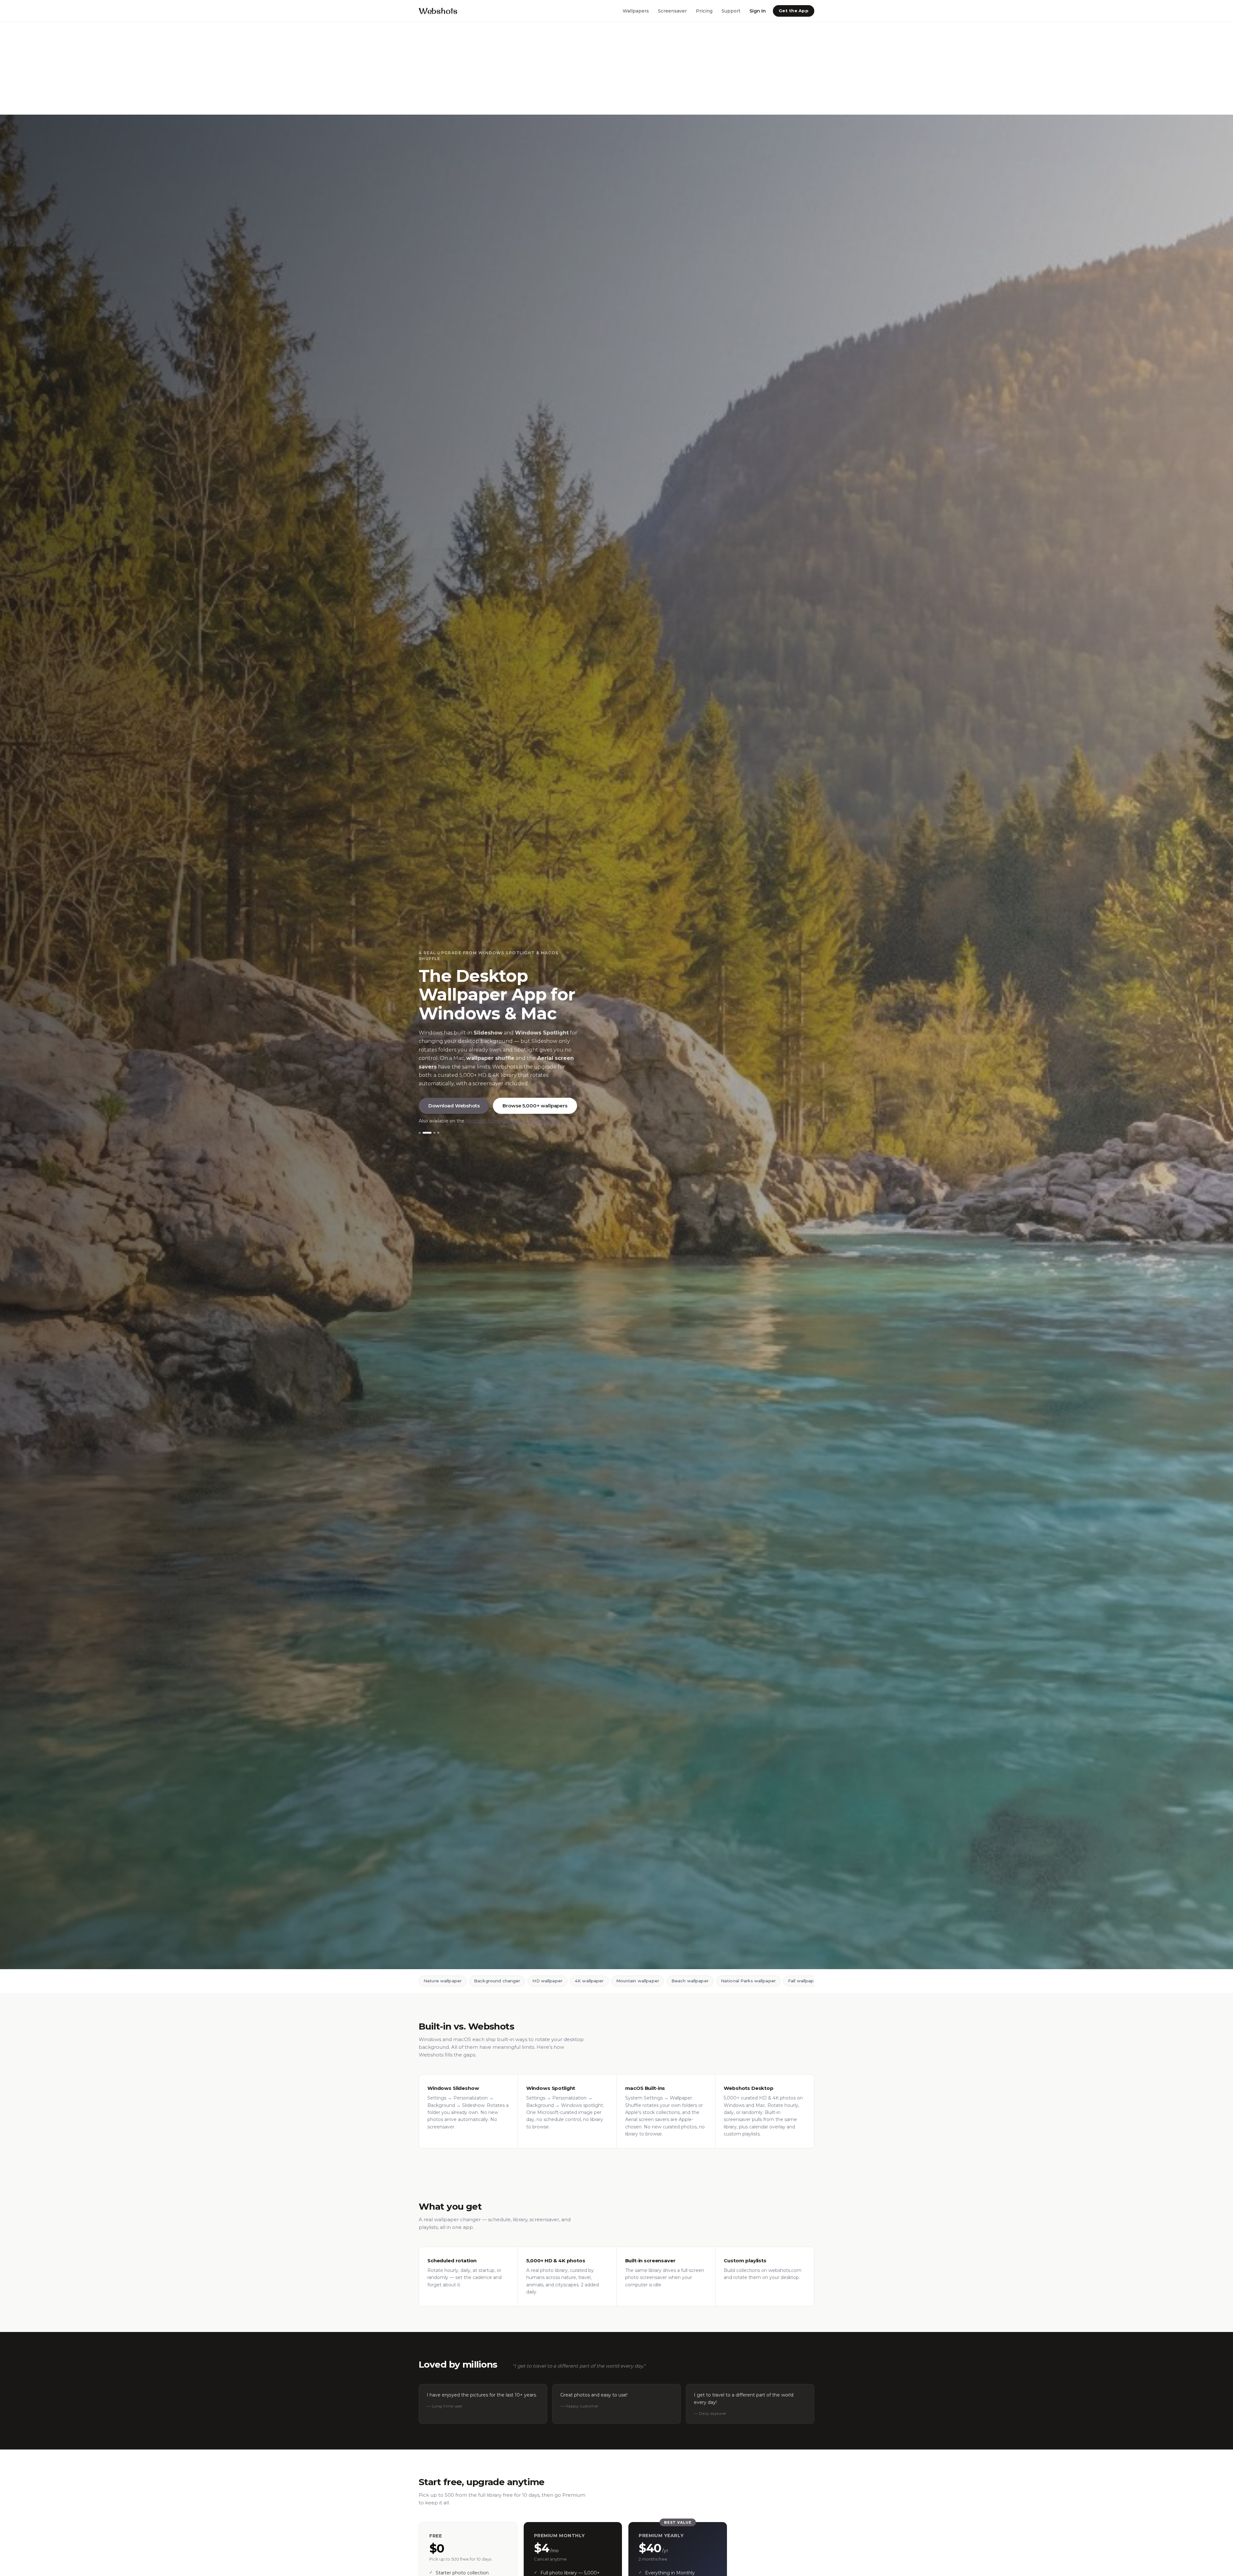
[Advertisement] (193, 68)
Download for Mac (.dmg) (532, 1121)
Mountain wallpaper (638, 1981)
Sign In (758, 11)
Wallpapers (636, 11)
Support (731, 11)
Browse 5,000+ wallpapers (535, 1105)
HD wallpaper (547, 1981)
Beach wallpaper (690, 1981)
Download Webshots (454, 1105)
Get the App (794, 11)
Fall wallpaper (803, 1981)
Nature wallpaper (443, 1981)
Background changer (497, 1981)
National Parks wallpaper (748, 1981)
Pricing (704, 11)
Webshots (438, 11)
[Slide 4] (435, 1133)
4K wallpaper (589, 1981)
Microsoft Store (483, 1121)
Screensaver (672, 11)
